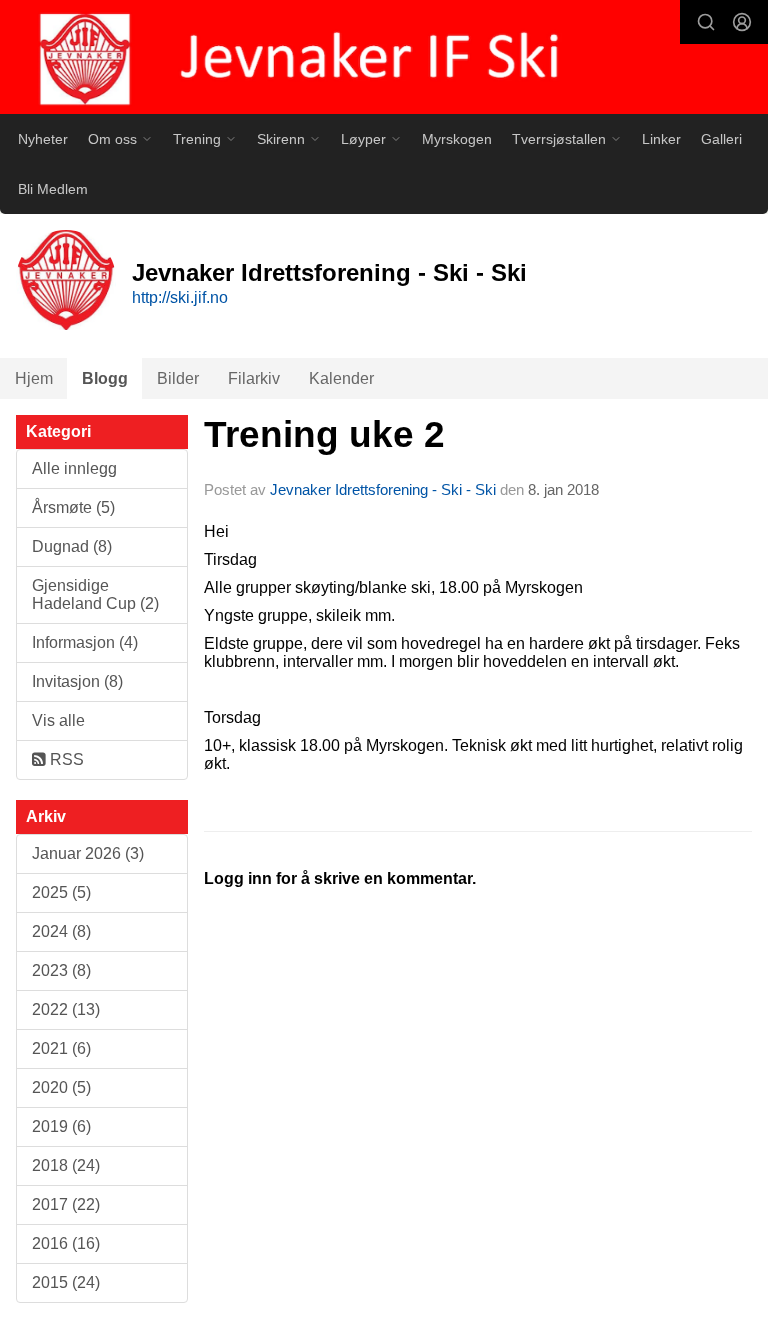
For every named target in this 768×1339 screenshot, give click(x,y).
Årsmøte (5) (73, 507)
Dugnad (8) (72, 546)
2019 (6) (61, 1126)
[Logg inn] (742, 22)
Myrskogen (457, 139)
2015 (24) (66, 1282)
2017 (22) (66, 1204)
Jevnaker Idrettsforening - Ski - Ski (383, 489)
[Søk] (706, 22)
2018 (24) (66, 1165)
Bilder (178, 378)
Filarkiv (254, 378)
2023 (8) (61, 970)
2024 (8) (61, 931)
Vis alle (58, 720)
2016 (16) (66, 1243)
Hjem (34, 378)
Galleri (721, 139)
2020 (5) (61, 1087)
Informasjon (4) (85, 642)
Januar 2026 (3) (88, 853)
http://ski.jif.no (180, 297)
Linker (661, 139)
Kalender (341, 378)
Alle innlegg (74, 468)
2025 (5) (61, 892)
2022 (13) (66, 1009)
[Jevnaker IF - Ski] (384, 58)
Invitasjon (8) (77, 681)
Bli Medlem (53, 189)
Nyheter (43, 139)
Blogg (105, 378)
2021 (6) (61, 1048)
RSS (65, 759)
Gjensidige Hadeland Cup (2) (95, 594)
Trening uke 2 (324, 434)
